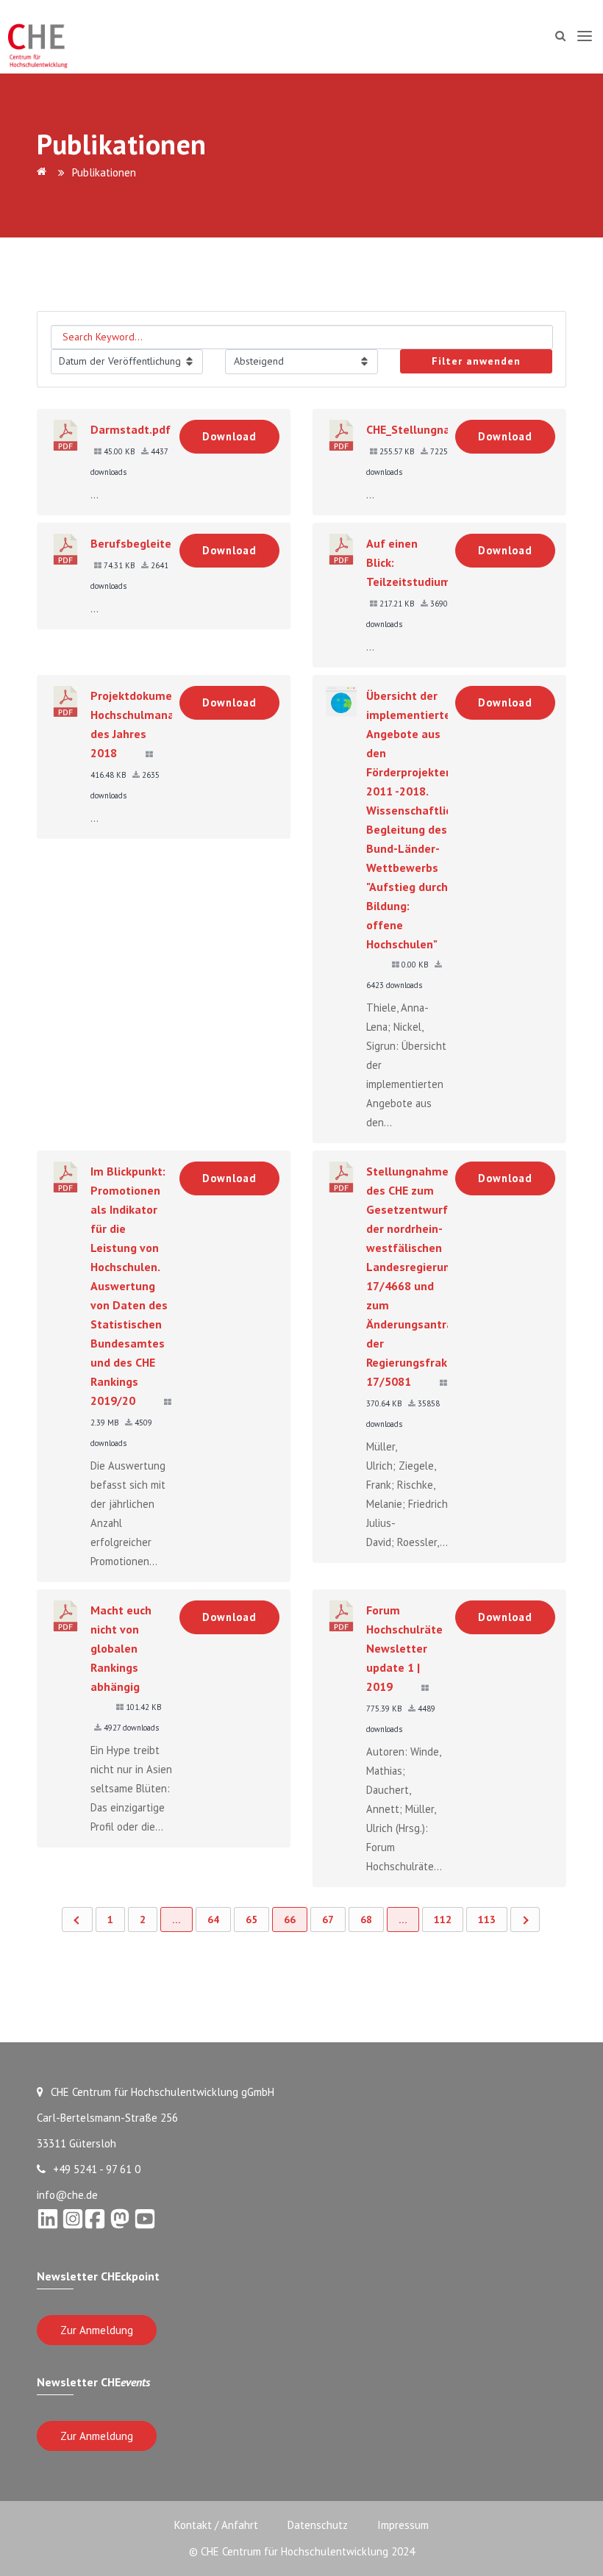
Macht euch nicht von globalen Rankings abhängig (121, 1648)
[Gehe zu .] (44, 172)
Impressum (403, 2525)
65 (251, 1920)
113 (487, 1920)
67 (328, 1920)
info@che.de (67, 2195)
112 (443, 1920)
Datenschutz (318, 2525)
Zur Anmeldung (97, 2330)
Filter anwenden (476, 361)
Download (229, 436)
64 (213, 1920)
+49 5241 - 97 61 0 (97, 2169)
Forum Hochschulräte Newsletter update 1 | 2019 (404, 1648)
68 (366, 1920)
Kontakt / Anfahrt (216, 2525)
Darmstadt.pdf (131, 429)
